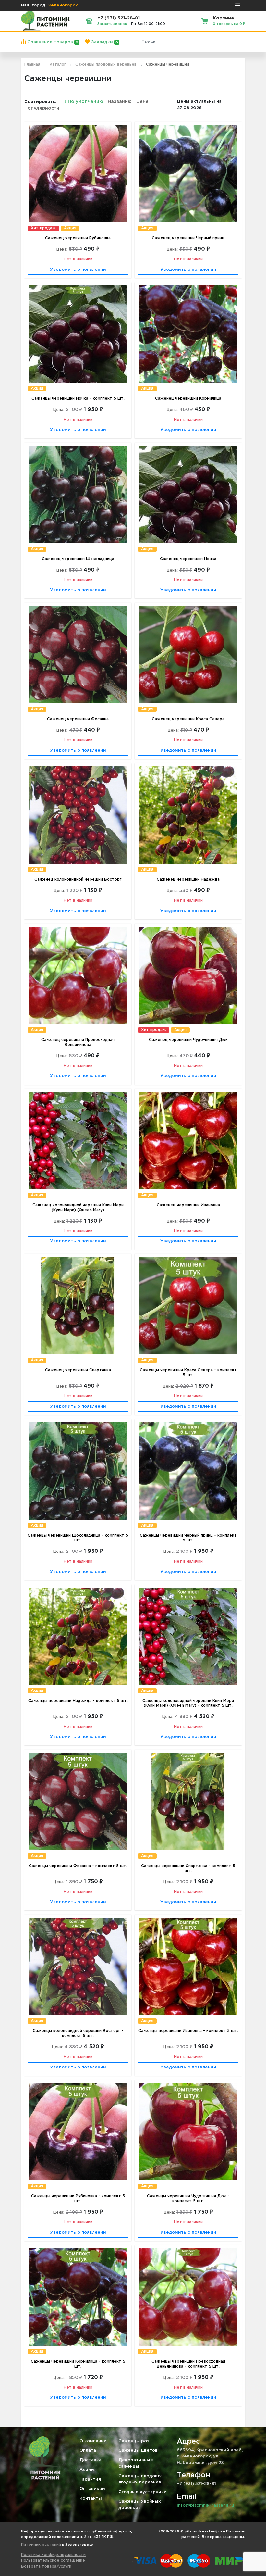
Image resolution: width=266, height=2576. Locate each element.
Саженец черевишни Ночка (188, 559)
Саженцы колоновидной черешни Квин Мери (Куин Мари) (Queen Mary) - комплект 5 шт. (188, 1703)
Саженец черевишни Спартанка (78, 1370)
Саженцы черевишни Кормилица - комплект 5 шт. (78, 2364)
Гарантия (90, 2479)
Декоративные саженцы (136, 2463)
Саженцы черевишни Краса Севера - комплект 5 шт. (188, 1373)
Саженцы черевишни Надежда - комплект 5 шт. (78, 1701)
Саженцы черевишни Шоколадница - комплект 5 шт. (78, 1538)
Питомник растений (41, 2545)
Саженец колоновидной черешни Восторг (78, 880)
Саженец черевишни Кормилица (188, 399)
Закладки (104, 42)
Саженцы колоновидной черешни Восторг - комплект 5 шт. (78, 2033)
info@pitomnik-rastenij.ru (205, 2505)
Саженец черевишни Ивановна (188, 1205)
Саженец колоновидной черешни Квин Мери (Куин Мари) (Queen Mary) (78, 1208)
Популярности (42, 108)
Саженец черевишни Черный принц (188, 238)
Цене (142, 102)
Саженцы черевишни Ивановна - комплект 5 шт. (188, 2031)
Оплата (88, 2450)
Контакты (91, 2499)
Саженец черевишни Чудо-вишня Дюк (188, 1040)
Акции (87, 2470)
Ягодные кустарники (143, 2492)
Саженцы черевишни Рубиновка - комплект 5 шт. (78, 2199)
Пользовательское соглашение (53, 2561)
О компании (93, 2441)
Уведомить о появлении (78, 270)
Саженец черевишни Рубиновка (78, 238)
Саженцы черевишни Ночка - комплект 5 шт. (78, 399)
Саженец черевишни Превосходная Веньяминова (78, 1042)
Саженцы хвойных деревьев (140, 2505)
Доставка (91, 2460)
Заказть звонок (112, 24)
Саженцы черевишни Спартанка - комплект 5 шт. (188, 1868)
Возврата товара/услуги (46, 2566)
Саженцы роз (134, 2441)
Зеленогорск (63, 5)
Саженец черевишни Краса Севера (188, 719)
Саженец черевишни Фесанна (78, 719)
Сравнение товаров (52, 42)
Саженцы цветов (138, 2450)
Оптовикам (92, 2489)
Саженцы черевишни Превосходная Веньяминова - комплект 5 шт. (188, 2364)
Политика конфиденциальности (53, 2555)
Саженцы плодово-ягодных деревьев (140, 2479)
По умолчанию (84, 102)
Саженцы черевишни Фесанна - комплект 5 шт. (78, 1866)
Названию (120, 102)
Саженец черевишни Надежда (188, 880)
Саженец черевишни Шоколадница (78, 559)
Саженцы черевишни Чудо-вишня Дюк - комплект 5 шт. (188, 2199)
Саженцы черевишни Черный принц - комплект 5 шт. (188, 1538)
